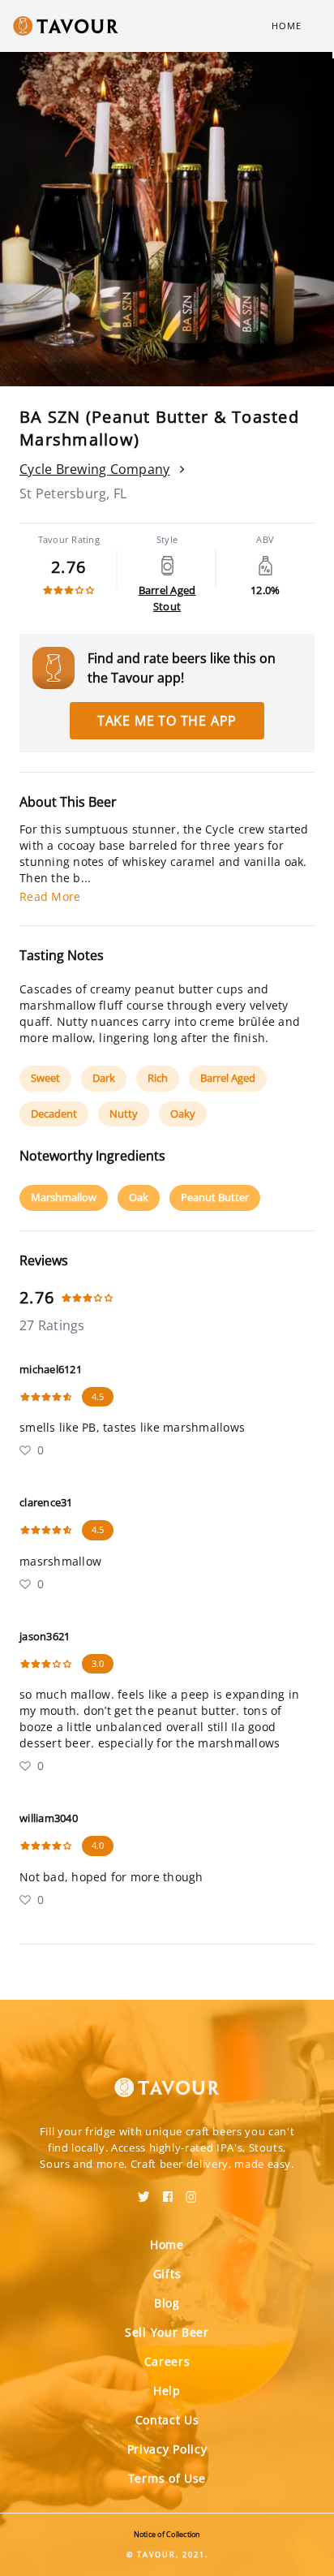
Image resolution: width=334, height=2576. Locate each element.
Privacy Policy (167, 2449)
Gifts (167, 2274)
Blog (167, 2303)
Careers (167, 2361)
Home (287, 26)
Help (167, 2391)
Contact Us (167, 2420)
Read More (50, 896)
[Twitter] (144, 2191)
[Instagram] (191, 2191)
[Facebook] (168, 2191)
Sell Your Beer (167, 2332)
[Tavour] (167, 2078)
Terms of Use (167, 2478)
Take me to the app (167, 721)
